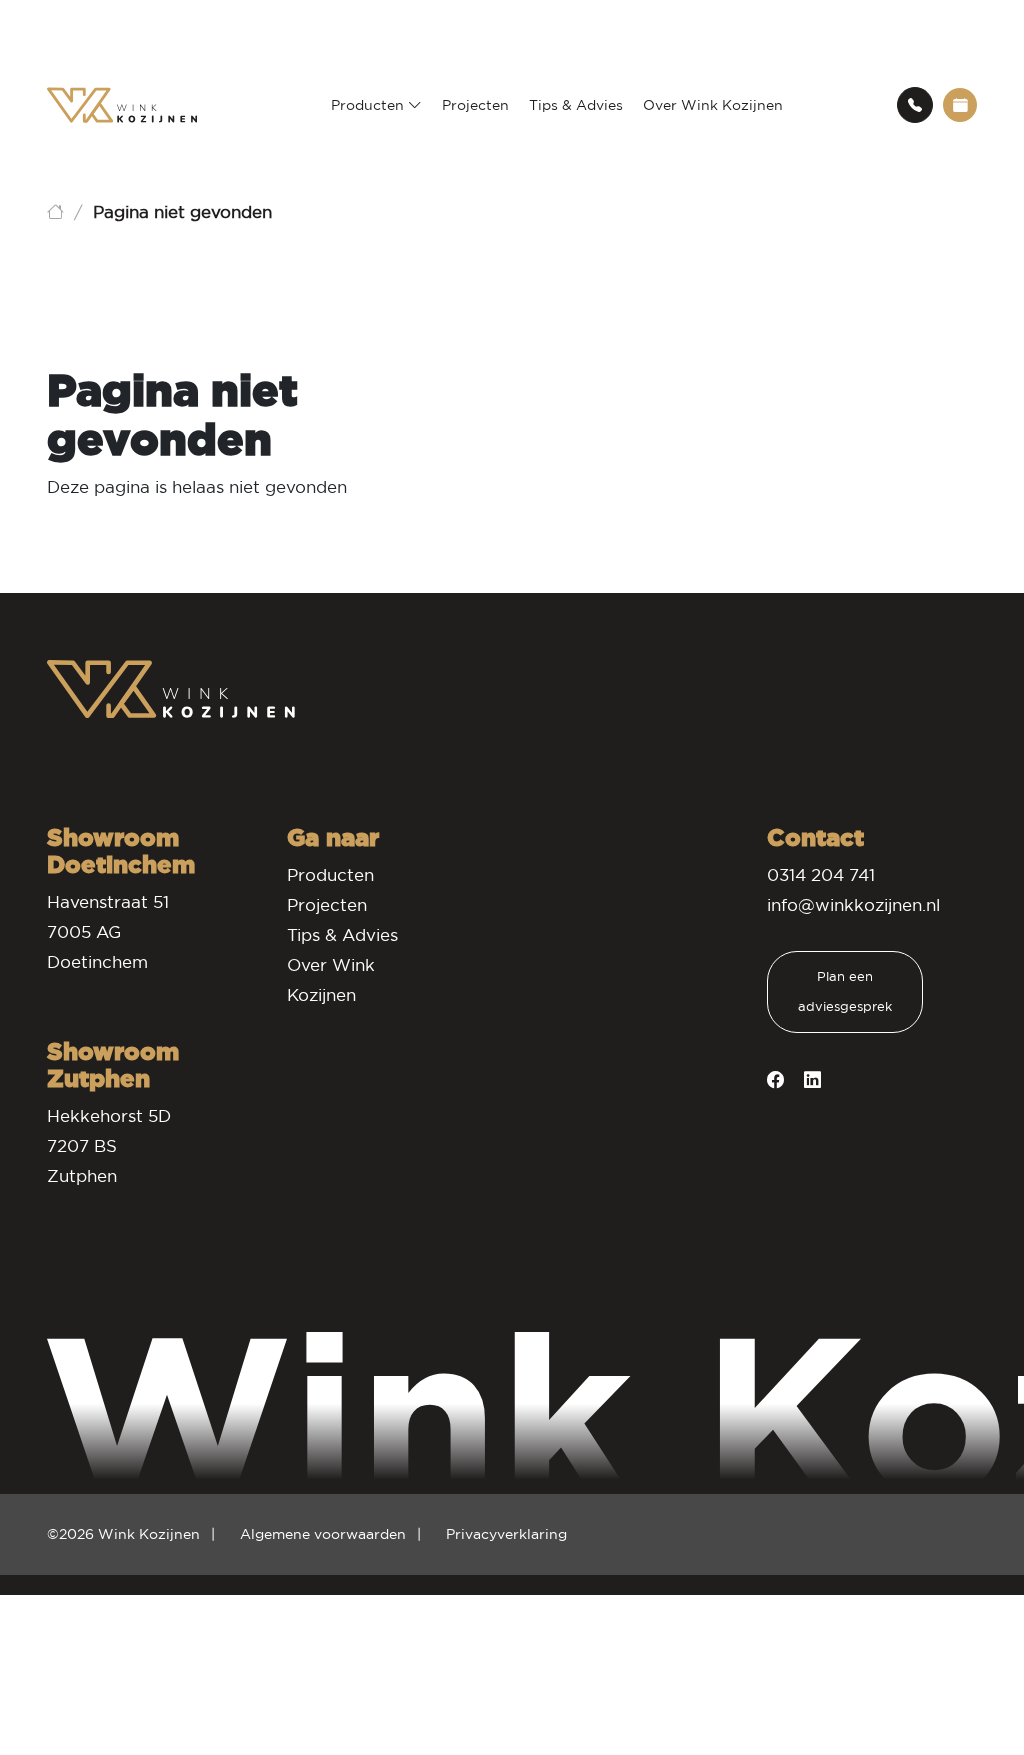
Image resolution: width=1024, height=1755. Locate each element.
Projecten (475, 105)
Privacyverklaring (506, 1534)
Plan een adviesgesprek (845, 991)
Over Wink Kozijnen (713, 105)
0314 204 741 (821, 875)
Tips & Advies (576, 105)
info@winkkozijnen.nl (853, 905)
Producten (369, 105)
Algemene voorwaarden (323, 1534)
